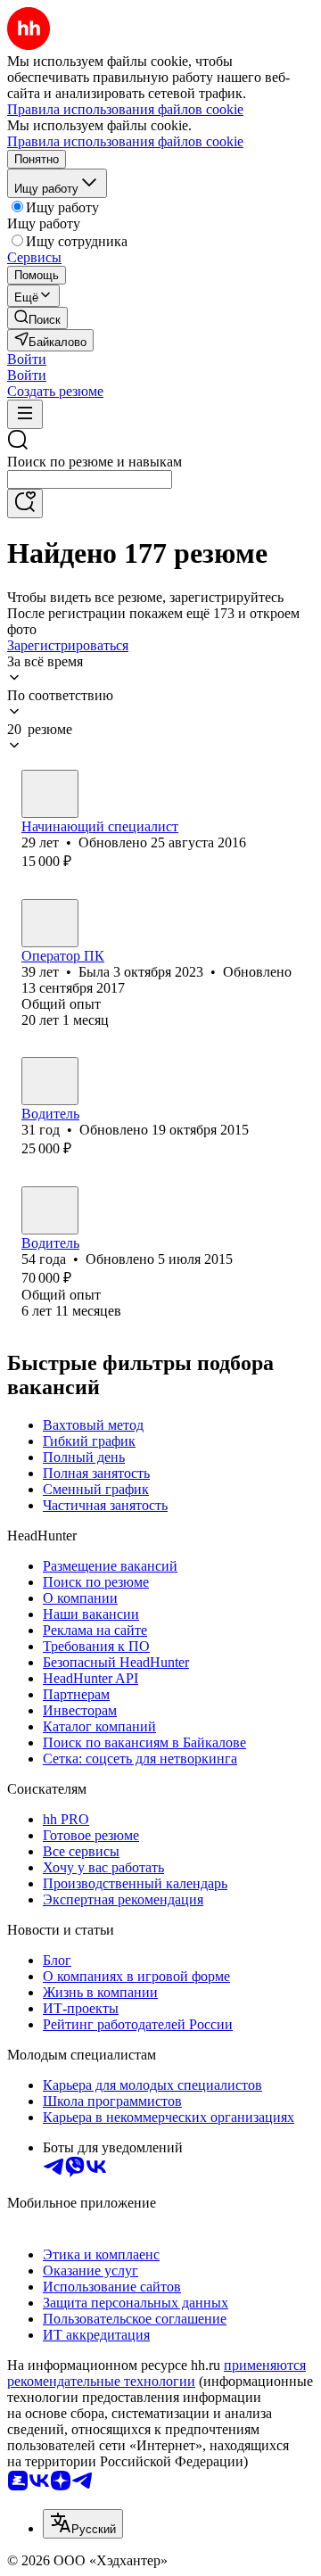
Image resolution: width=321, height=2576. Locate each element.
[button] (27, 359)
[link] (37, 318)
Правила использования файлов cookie (125, 141)
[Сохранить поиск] (25, 504)
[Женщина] (50, 794)
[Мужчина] (50, 1081)
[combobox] (90, 479)
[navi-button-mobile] (25, 414)
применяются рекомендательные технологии (156, 2373)
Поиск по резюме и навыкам (95, 462)
